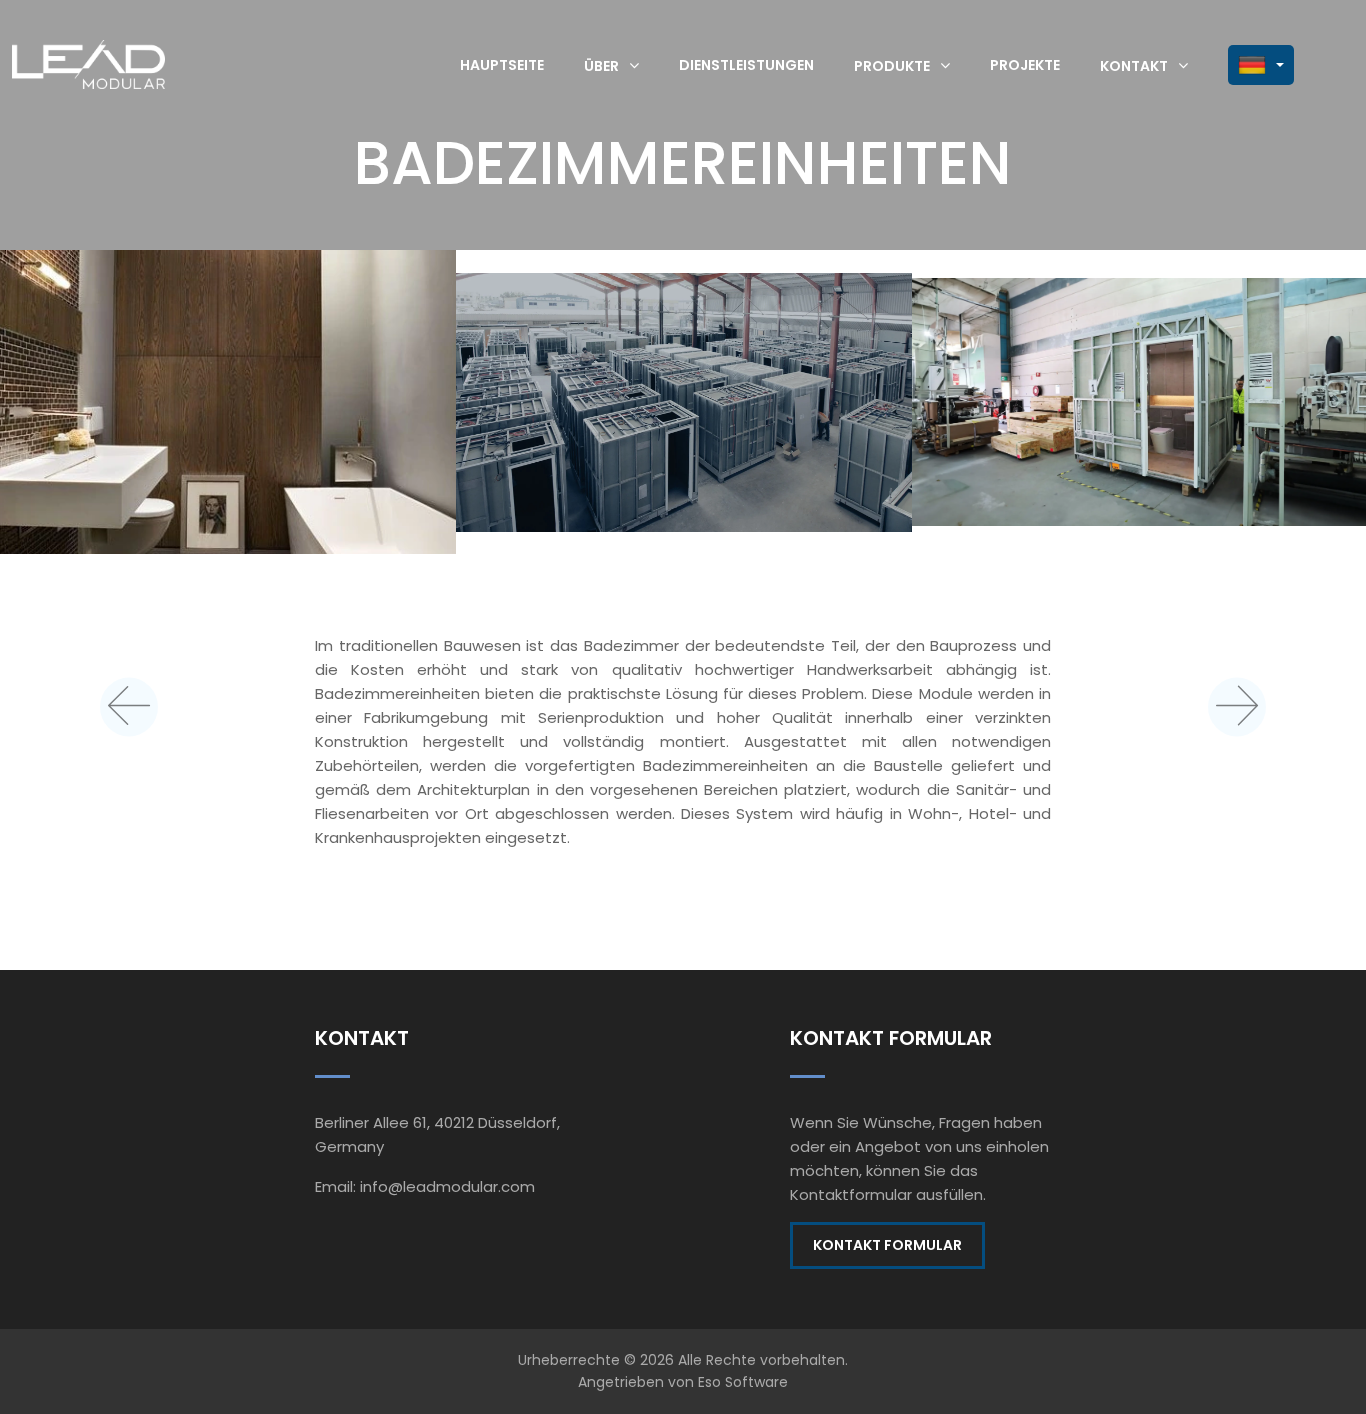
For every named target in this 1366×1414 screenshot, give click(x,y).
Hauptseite (502, 65)
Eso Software (743, 1382)
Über (601, 65)
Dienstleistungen (746, 65)
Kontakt (1134, 65)
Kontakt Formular (887, 1245)
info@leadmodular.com (447, 1186)
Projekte (1025, 65)
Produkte (892, 65)
